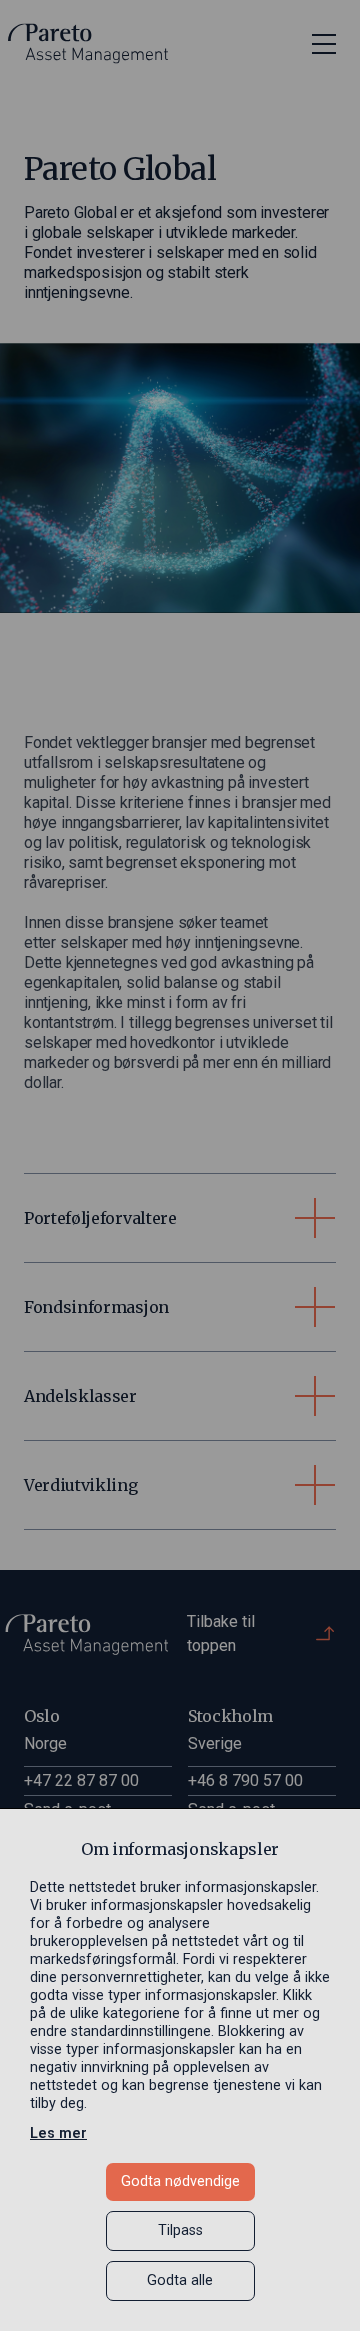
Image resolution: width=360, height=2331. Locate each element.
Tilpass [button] (180, 2230)
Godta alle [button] (180, 2280)
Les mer (58, 2133)
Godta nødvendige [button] (180, 2181)
